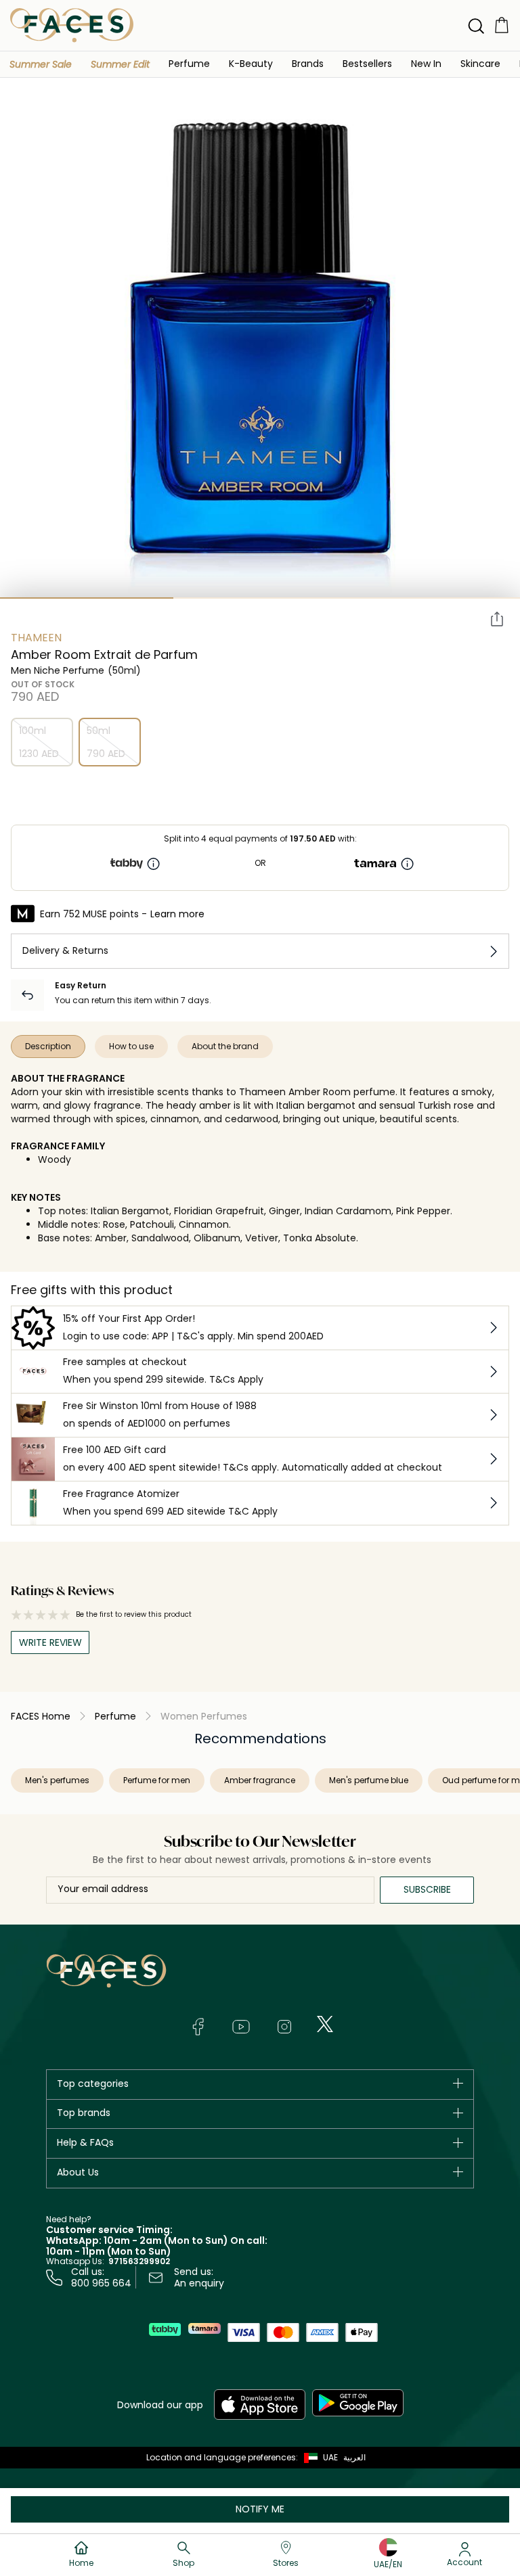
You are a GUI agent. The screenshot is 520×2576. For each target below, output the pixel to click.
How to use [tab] (131, 1046)
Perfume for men (157, 1780)
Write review (50, 1642)
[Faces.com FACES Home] (72, 25)
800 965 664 (101, 2283)
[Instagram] (284, 2027)
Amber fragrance (260, 1780)
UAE (330, 2457)
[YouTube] (241, 2027)
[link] (308, 63)
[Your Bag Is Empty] (502, 25)
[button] (41, 64)
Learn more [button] (177, 914)
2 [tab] (260, 598)
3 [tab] (433, 598)
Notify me (260, 2509)
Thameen (36, 638)
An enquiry (199, 2283)
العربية (354, 2457)
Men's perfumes (57, 1780)
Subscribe (427, 1889)
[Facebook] (198, 2027)
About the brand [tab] (225, 1046)
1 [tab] (87, 598)
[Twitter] (325, 2024)
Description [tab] (48, 1046)
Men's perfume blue (369, 1780)
